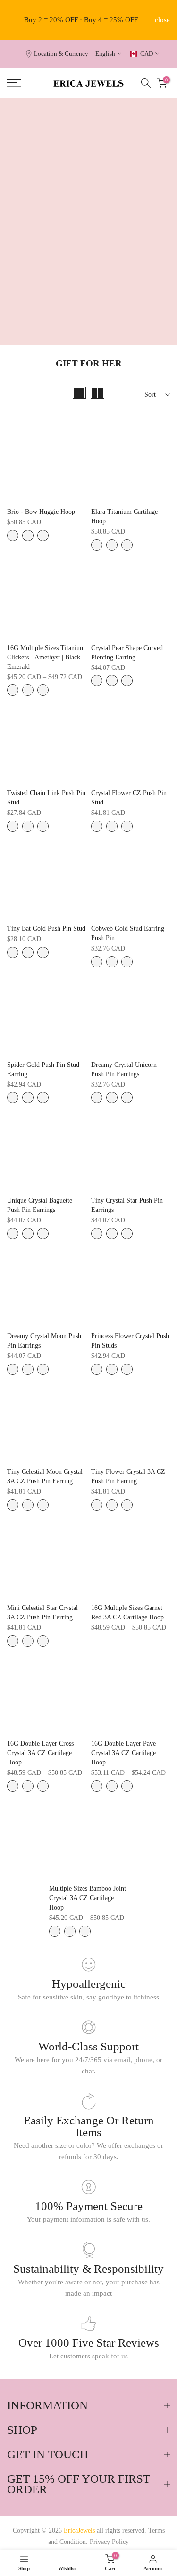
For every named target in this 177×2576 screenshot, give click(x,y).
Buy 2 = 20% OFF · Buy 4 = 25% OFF (81, 20)
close (162, 20)
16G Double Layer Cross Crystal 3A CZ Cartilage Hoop (40, 1753)
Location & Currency (61, 54)
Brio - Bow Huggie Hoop (41, 512)
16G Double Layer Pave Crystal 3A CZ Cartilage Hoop (123, 1753)
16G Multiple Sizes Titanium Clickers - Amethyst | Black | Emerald (46, 657)
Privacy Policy (109, 2542)
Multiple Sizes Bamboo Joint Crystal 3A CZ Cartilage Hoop (88, 1898)
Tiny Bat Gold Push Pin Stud (46, 929)
